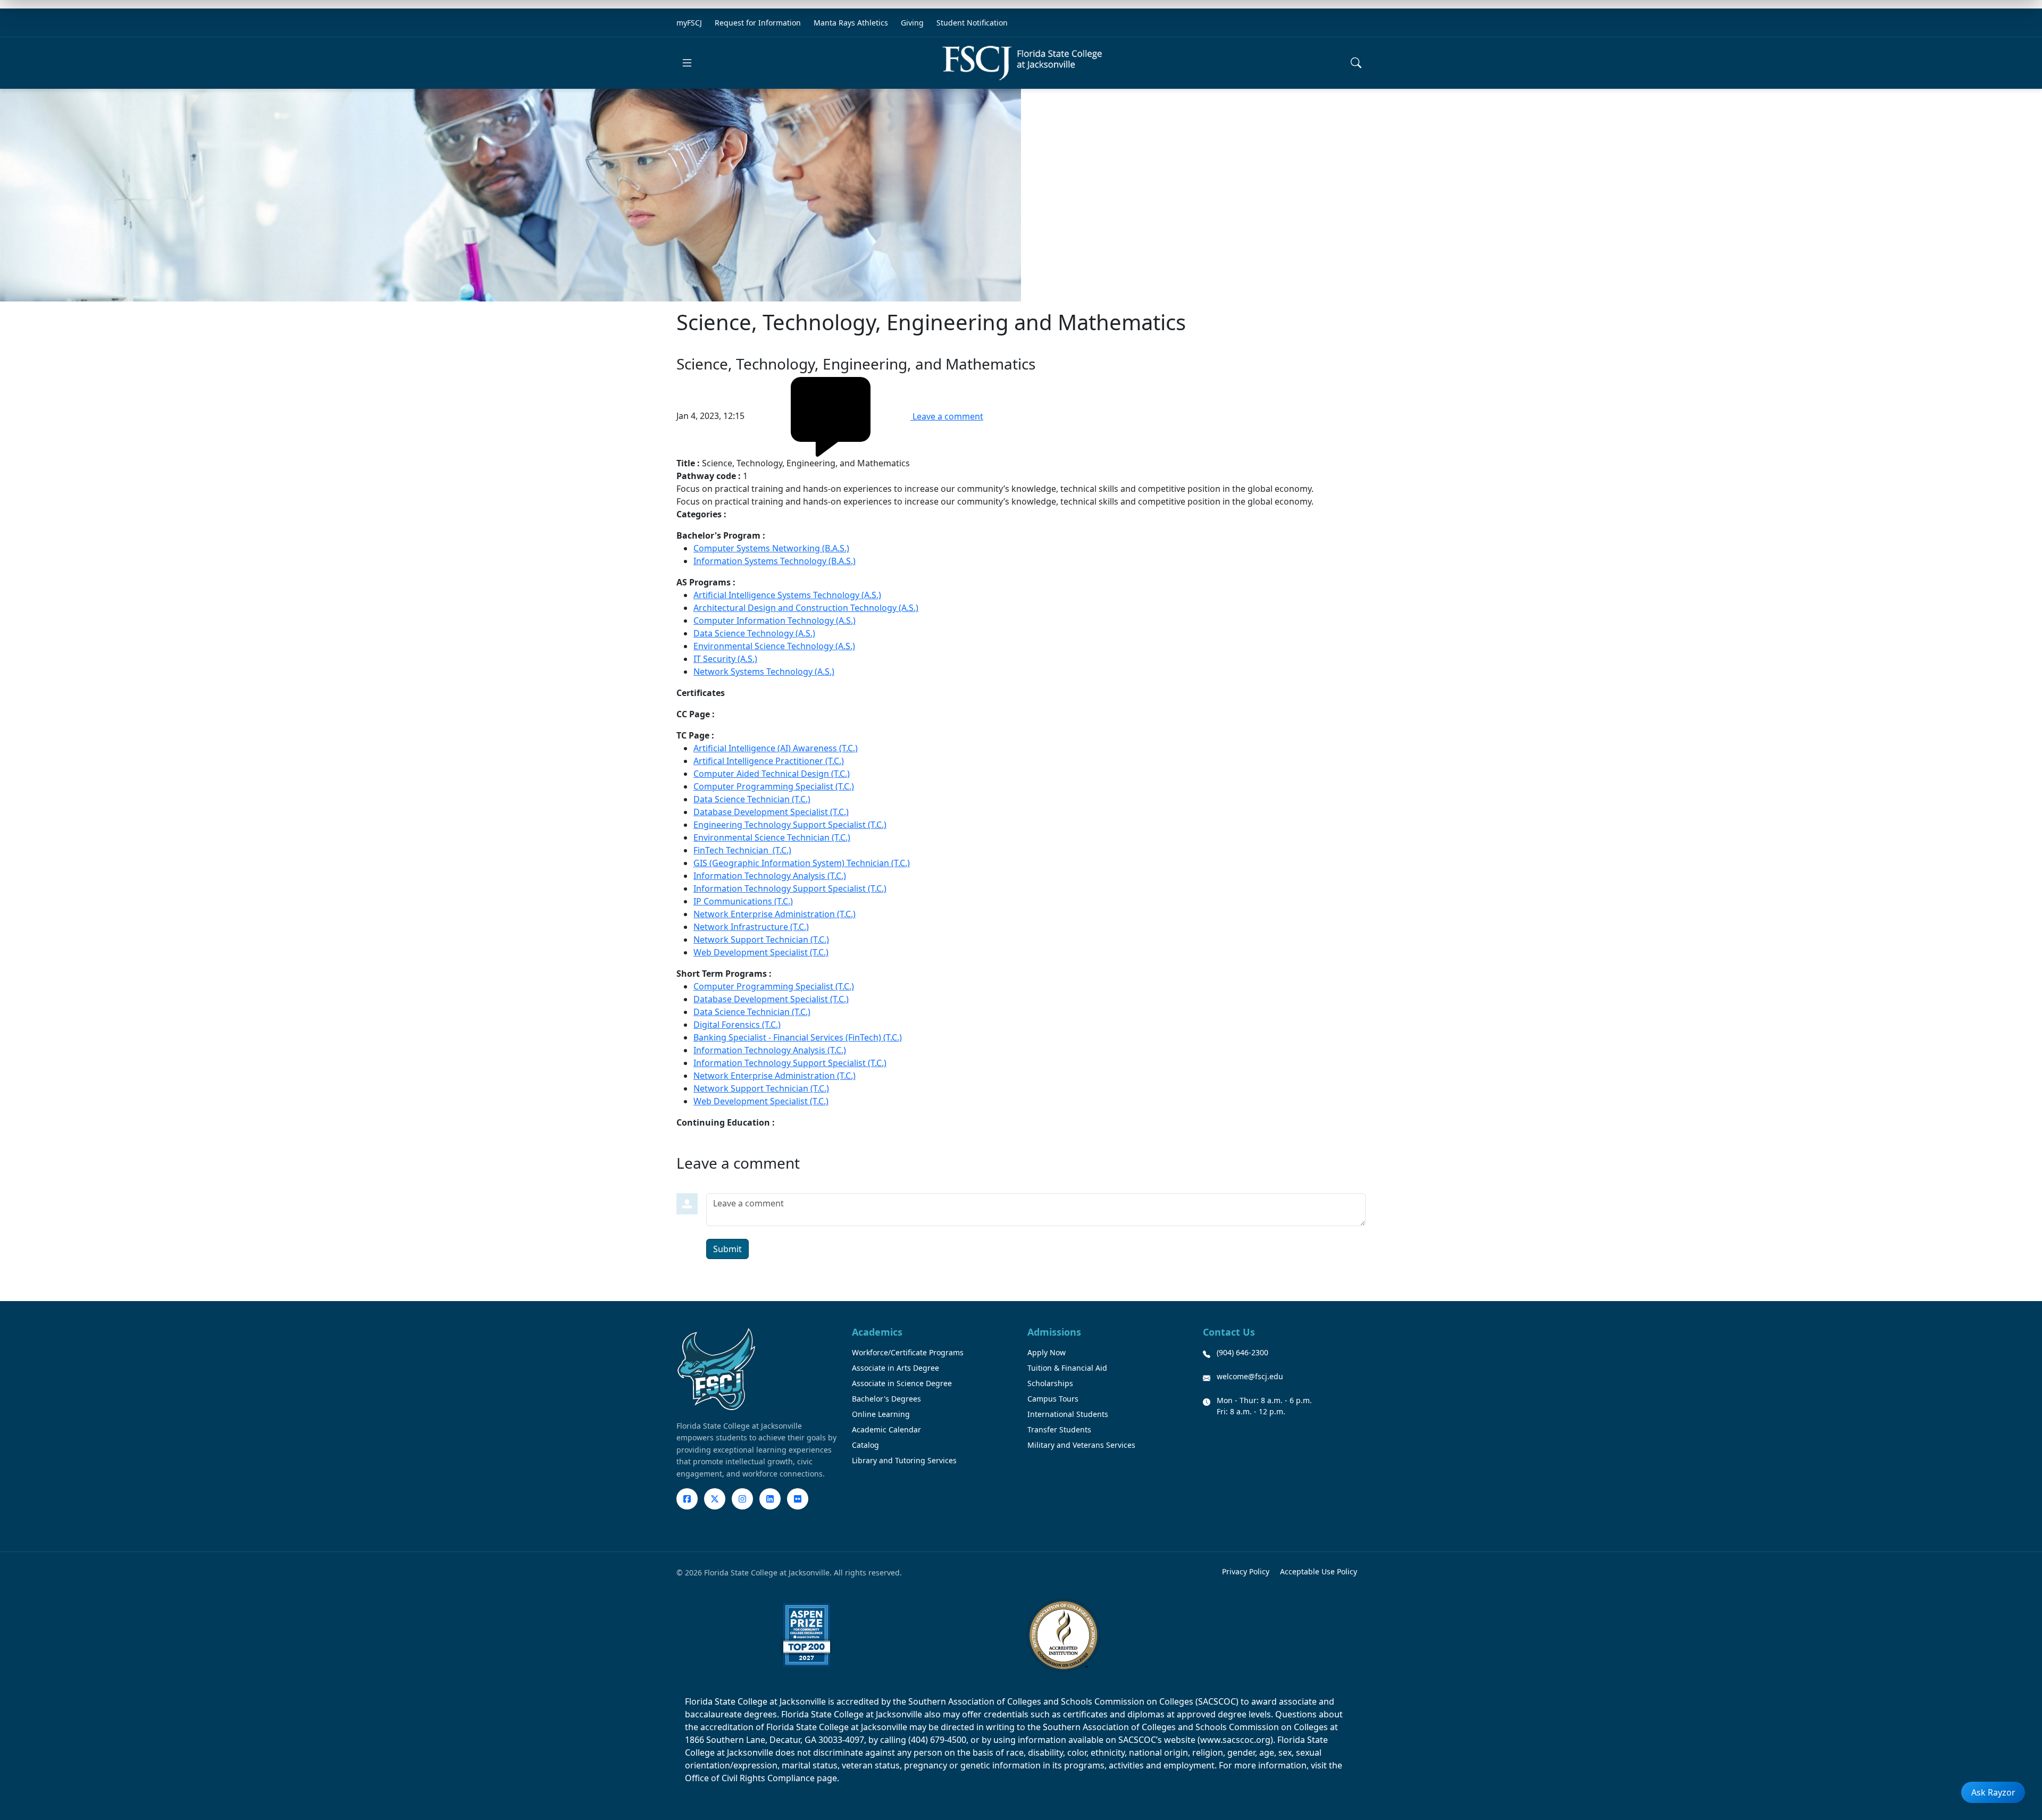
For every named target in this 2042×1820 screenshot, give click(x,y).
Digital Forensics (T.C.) (737, 1025)
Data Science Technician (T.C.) (752, 799)
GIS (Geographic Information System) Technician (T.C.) (802, 863)
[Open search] (1356, 63)
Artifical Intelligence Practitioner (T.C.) (769, 761)
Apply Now (1047, 1352)
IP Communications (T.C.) (743, 901)
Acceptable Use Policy (1319, 1571)
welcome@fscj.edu (1250, 1376)
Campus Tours (1053, 1399)
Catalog (865, 1445)
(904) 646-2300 (1242, 1352)
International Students (1068, 1414)
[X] (715, 1499)
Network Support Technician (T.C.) (761, 940)
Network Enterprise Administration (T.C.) (775, 914)
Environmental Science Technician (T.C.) (772, 837)
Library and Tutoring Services (904, 1460)
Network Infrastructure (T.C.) (751, 927)
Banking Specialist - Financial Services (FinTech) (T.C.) (798, 1037)
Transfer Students (1059, 1429)
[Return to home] (1022, 63)
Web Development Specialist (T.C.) (761, 952)
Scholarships (1050, 1383)
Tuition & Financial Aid (1067, 1368)
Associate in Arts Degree (896, 1368)
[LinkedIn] (770, 1499)
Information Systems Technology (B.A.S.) (775, 561)
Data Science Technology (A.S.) (754, 633)
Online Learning (881, 1414)
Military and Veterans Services (1081, 1445)
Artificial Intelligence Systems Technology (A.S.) (787, 595)
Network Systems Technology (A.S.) (764, 672)
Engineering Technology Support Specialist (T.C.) (790, 825)
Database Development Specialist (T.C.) (771, 812)
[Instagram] (742, 1499)
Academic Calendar (886, 1429)
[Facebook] (687, 1499)
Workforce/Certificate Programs (908, 1352)
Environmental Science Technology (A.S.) (774, 646)
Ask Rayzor (1993, 1792)
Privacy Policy (1246, 1571)
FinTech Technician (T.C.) (742, 850)
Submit (727, 1249)
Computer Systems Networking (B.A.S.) (771, 548)
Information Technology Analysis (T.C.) (770, 876)
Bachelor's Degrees (886, 1399)
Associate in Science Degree (902, 1383)
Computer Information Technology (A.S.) (775, 620)
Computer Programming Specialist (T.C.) (774, 786)
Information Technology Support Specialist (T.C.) (790, 888)
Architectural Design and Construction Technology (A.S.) (806, 608)
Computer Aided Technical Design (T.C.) (772, 774)
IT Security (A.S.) (725, 659)
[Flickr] (798, 1499)
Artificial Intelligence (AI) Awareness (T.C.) (776, 748)
